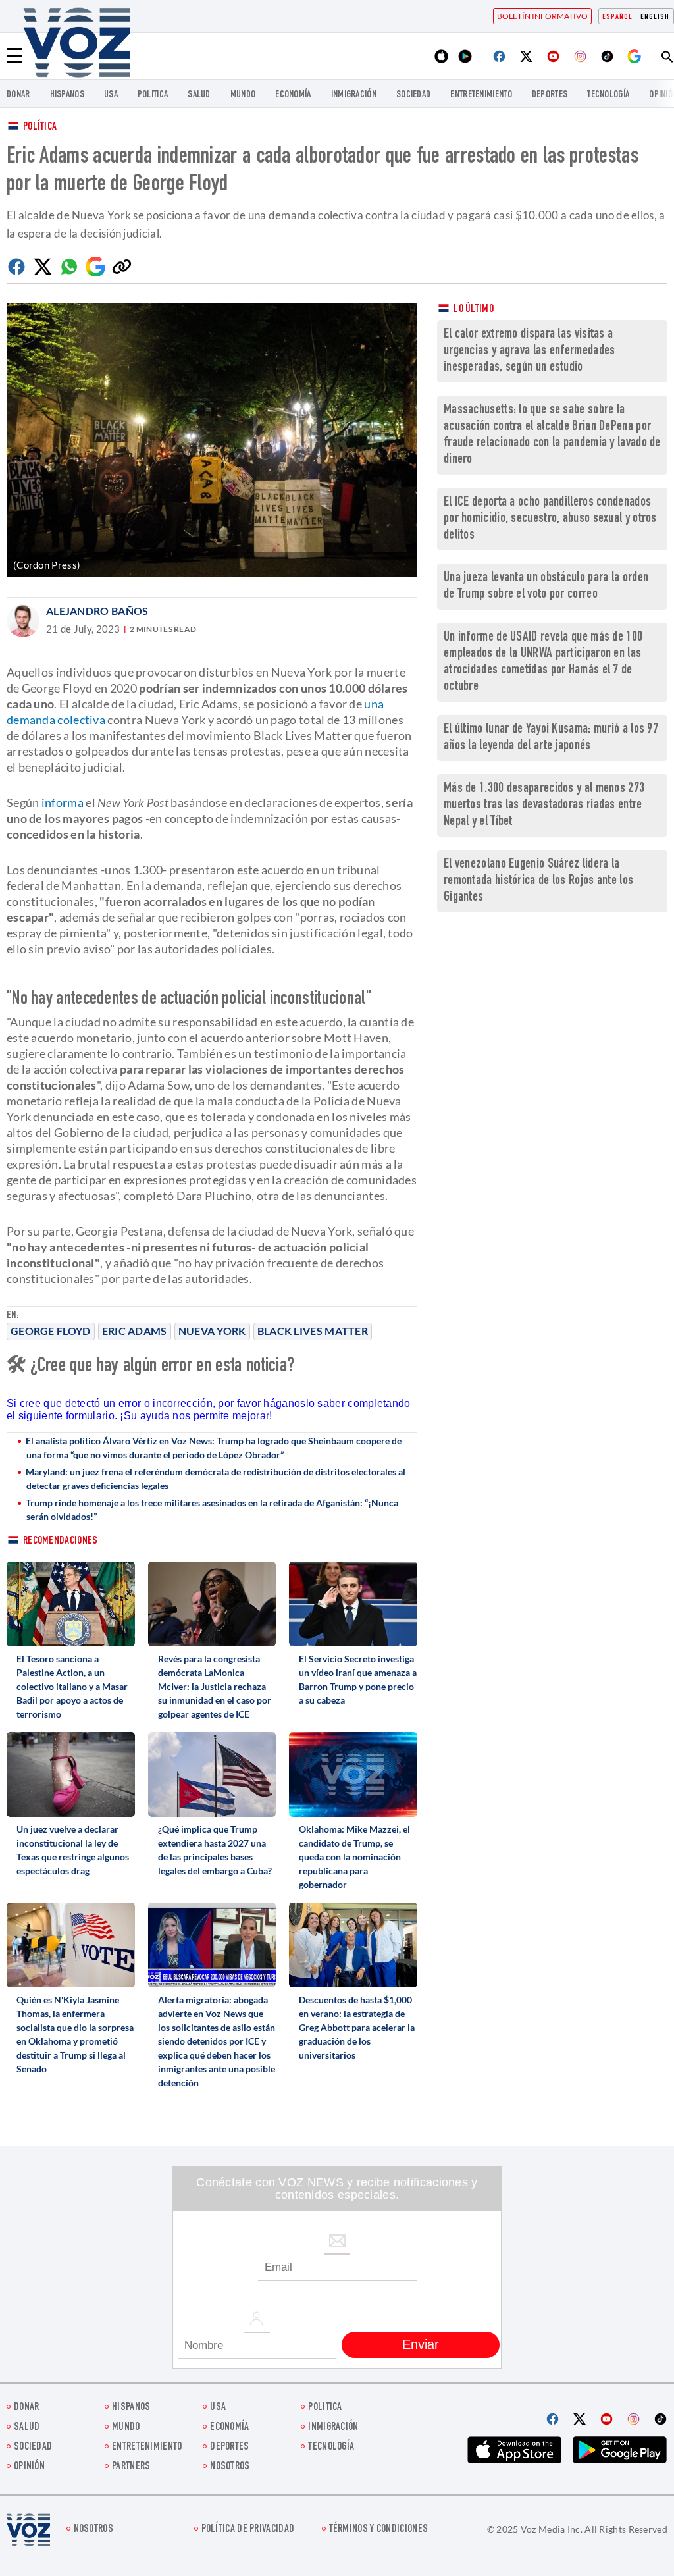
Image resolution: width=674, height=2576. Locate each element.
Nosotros (230, 2467)
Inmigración (354, 95)
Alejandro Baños (97, 611)
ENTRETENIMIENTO (481, 95)
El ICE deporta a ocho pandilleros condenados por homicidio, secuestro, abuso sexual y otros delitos (550, 519)
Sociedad (413, 95)
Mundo (243, 95)
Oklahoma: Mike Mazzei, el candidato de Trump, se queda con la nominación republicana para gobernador (354, 1857)
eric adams (135, 1331)
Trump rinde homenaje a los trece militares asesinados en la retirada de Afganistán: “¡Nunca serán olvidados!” (212, 1510)
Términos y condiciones (379, 2530)
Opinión (29, 2467)
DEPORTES (550, 95)
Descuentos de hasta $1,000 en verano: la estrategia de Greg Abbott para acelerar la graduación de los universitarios (357, 2027)
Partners (131, 2467)
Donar (18, 95)
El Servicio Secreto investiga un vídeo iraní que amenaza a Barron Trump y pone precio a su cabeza (358, 1679)
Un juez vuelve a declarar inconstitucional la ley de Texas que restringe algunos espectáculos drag (73, 1850)
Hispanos (67, 95)
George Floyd (51, 1331)
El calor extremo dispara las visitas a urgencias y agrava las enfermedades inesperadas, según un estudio (530, 351)
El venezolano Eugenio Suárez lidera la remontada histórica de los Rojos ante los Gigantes (538, 881)
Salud (199, 95)
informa (63, 802)
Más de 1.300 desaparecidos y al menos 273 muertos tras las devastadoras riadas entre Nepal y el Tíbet (544, 805)
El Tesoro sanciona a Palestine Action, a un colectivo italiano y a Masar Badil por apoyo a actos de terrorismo (72, 1686)
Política (40, 127)
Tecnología (608, 95)
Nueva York (212, 1331)
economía (293, 95)
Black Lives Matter (313, 1331)
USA (111, 95)
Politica (153, 95)
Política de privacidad (248, 2530)
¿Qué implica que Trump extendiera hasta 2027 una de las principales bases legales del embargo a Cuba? (215, 1850)
